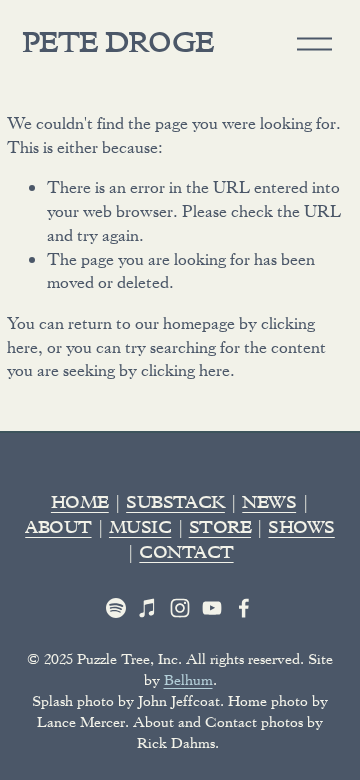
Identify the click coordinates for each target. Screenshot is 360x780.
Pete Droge (118, 46)
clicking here (185, 370)
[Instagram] (180, 608)
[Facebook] (244, 608)
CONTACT (186, 554)
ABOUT (58, 529)
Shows (301, 529)
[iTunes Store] (148, 608)
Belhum (188, 680)
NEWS (269, 504)
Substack (175, 504)
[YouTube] (212, 608)
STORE (220, 529)
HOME (80, 504)
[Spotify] (116, 608)
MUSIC (140, 529)
